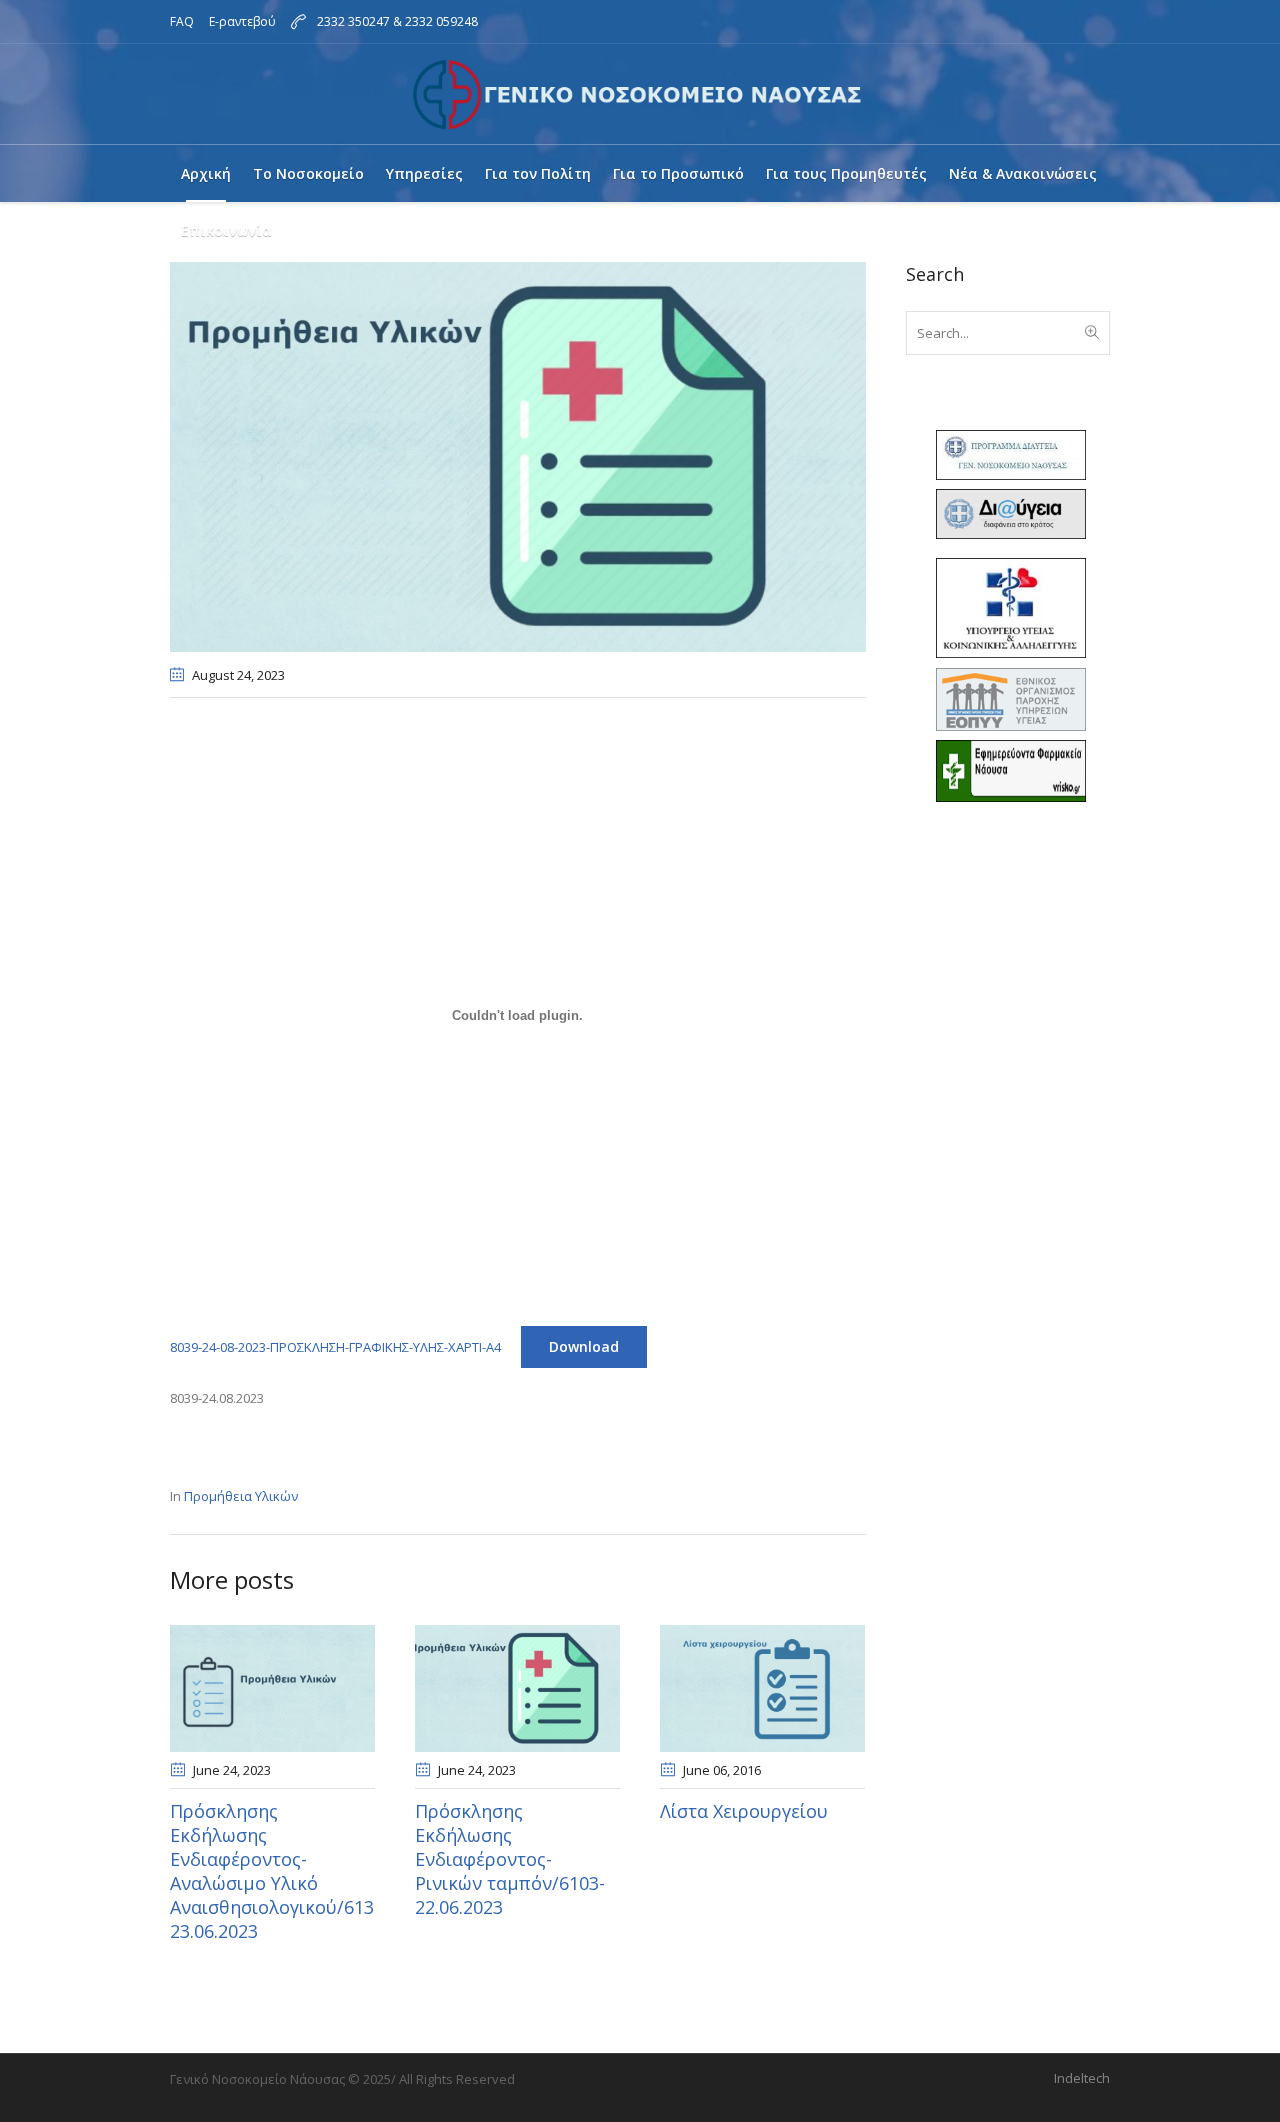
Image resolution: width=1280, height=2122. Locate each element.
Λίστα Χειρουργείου (744, 1811)
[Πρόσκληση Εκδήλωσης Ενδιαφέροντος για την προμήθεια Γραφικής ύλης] (518, 455)
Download (584, 1346)
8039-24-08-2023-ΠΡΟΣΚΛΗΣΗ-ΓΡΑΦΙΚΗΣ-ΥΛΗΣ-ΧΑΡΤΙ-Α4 (335, 1347)
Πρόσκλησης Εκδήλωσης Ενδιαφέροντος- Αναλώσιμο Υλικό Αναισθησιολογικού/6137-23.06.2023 (280, 1871)
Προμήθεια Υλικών (241, 1496)
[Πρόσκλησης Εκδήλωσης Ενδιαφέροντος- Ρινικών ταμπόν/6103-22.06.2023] (517, 1688)
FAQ (182, 21)
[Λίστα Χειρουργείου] (762, 1688)
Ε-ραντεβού (242, 21)
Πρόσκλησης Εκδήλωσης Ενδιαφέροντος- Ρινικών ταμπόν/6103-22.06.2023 (510, 1859)
